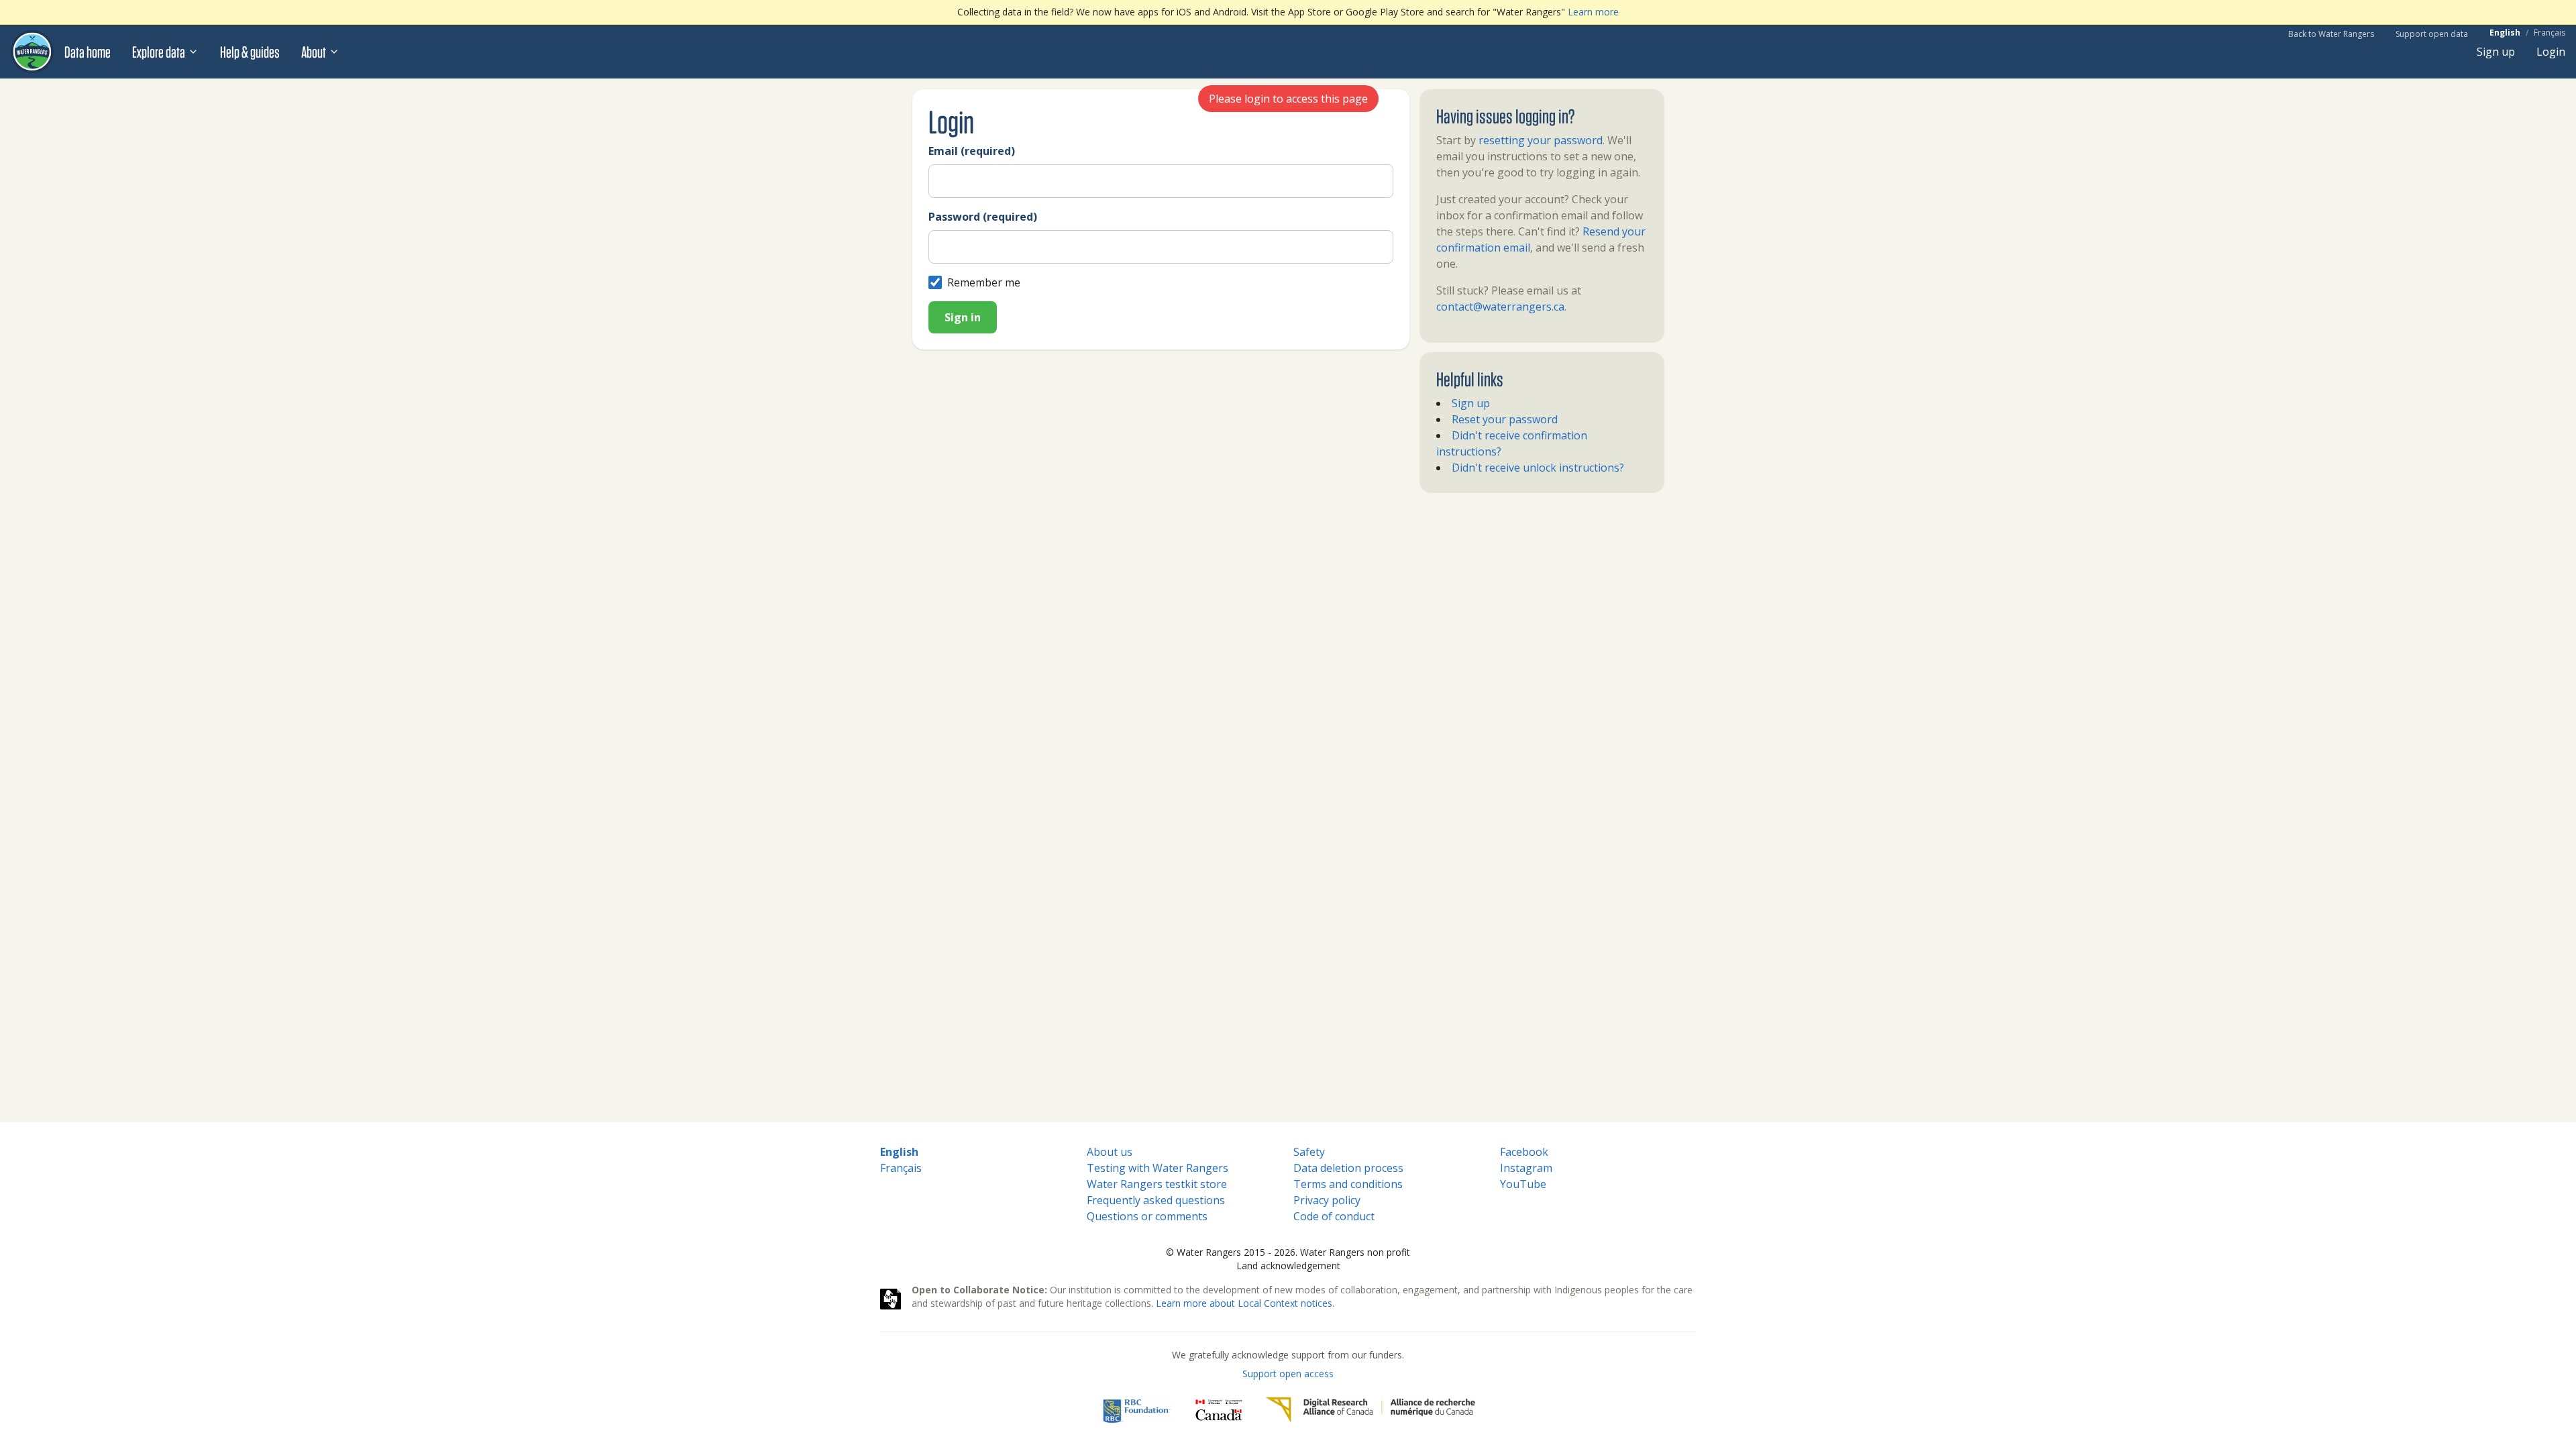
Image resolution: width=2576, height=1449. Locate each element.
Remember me (984, 282)
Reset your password (1505, 419)
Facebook (1524, 1152)
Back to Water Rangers (2331, 34)
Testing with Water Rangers (1158, 1168)
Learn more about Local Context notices (1244, 1303)
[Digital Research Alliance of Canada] (1370, 1410)
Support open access (1288, 1374)
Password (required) (983, 217)
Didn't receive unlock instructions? (1538, 468)
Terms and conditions (1348, 1184)
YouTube (1523, 1184)
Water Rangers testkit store (1157, 1184)
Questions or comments (1147, 1216)
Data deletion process (1348, 1168)
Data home (88, 52)
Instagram (1526, 1168)
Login (2551, 52)
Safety (1309, 1152)
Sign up (2496, 52)
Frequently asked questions (1156, 1200)
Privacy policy (1327, 1200)
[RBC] (1137, 1410)
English (2505, 33)
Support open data (2432, 34)
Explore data (159, 52)
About (314, 52)
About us (1110, 1152)
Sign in (963, 317)
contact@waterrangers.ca (1500, 307)
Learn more (1593, 12)
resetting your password (1541, 140)
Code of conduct (1334, 1216)
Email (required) (972, 151)
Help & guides (250, 52)
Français (2550, 33)
